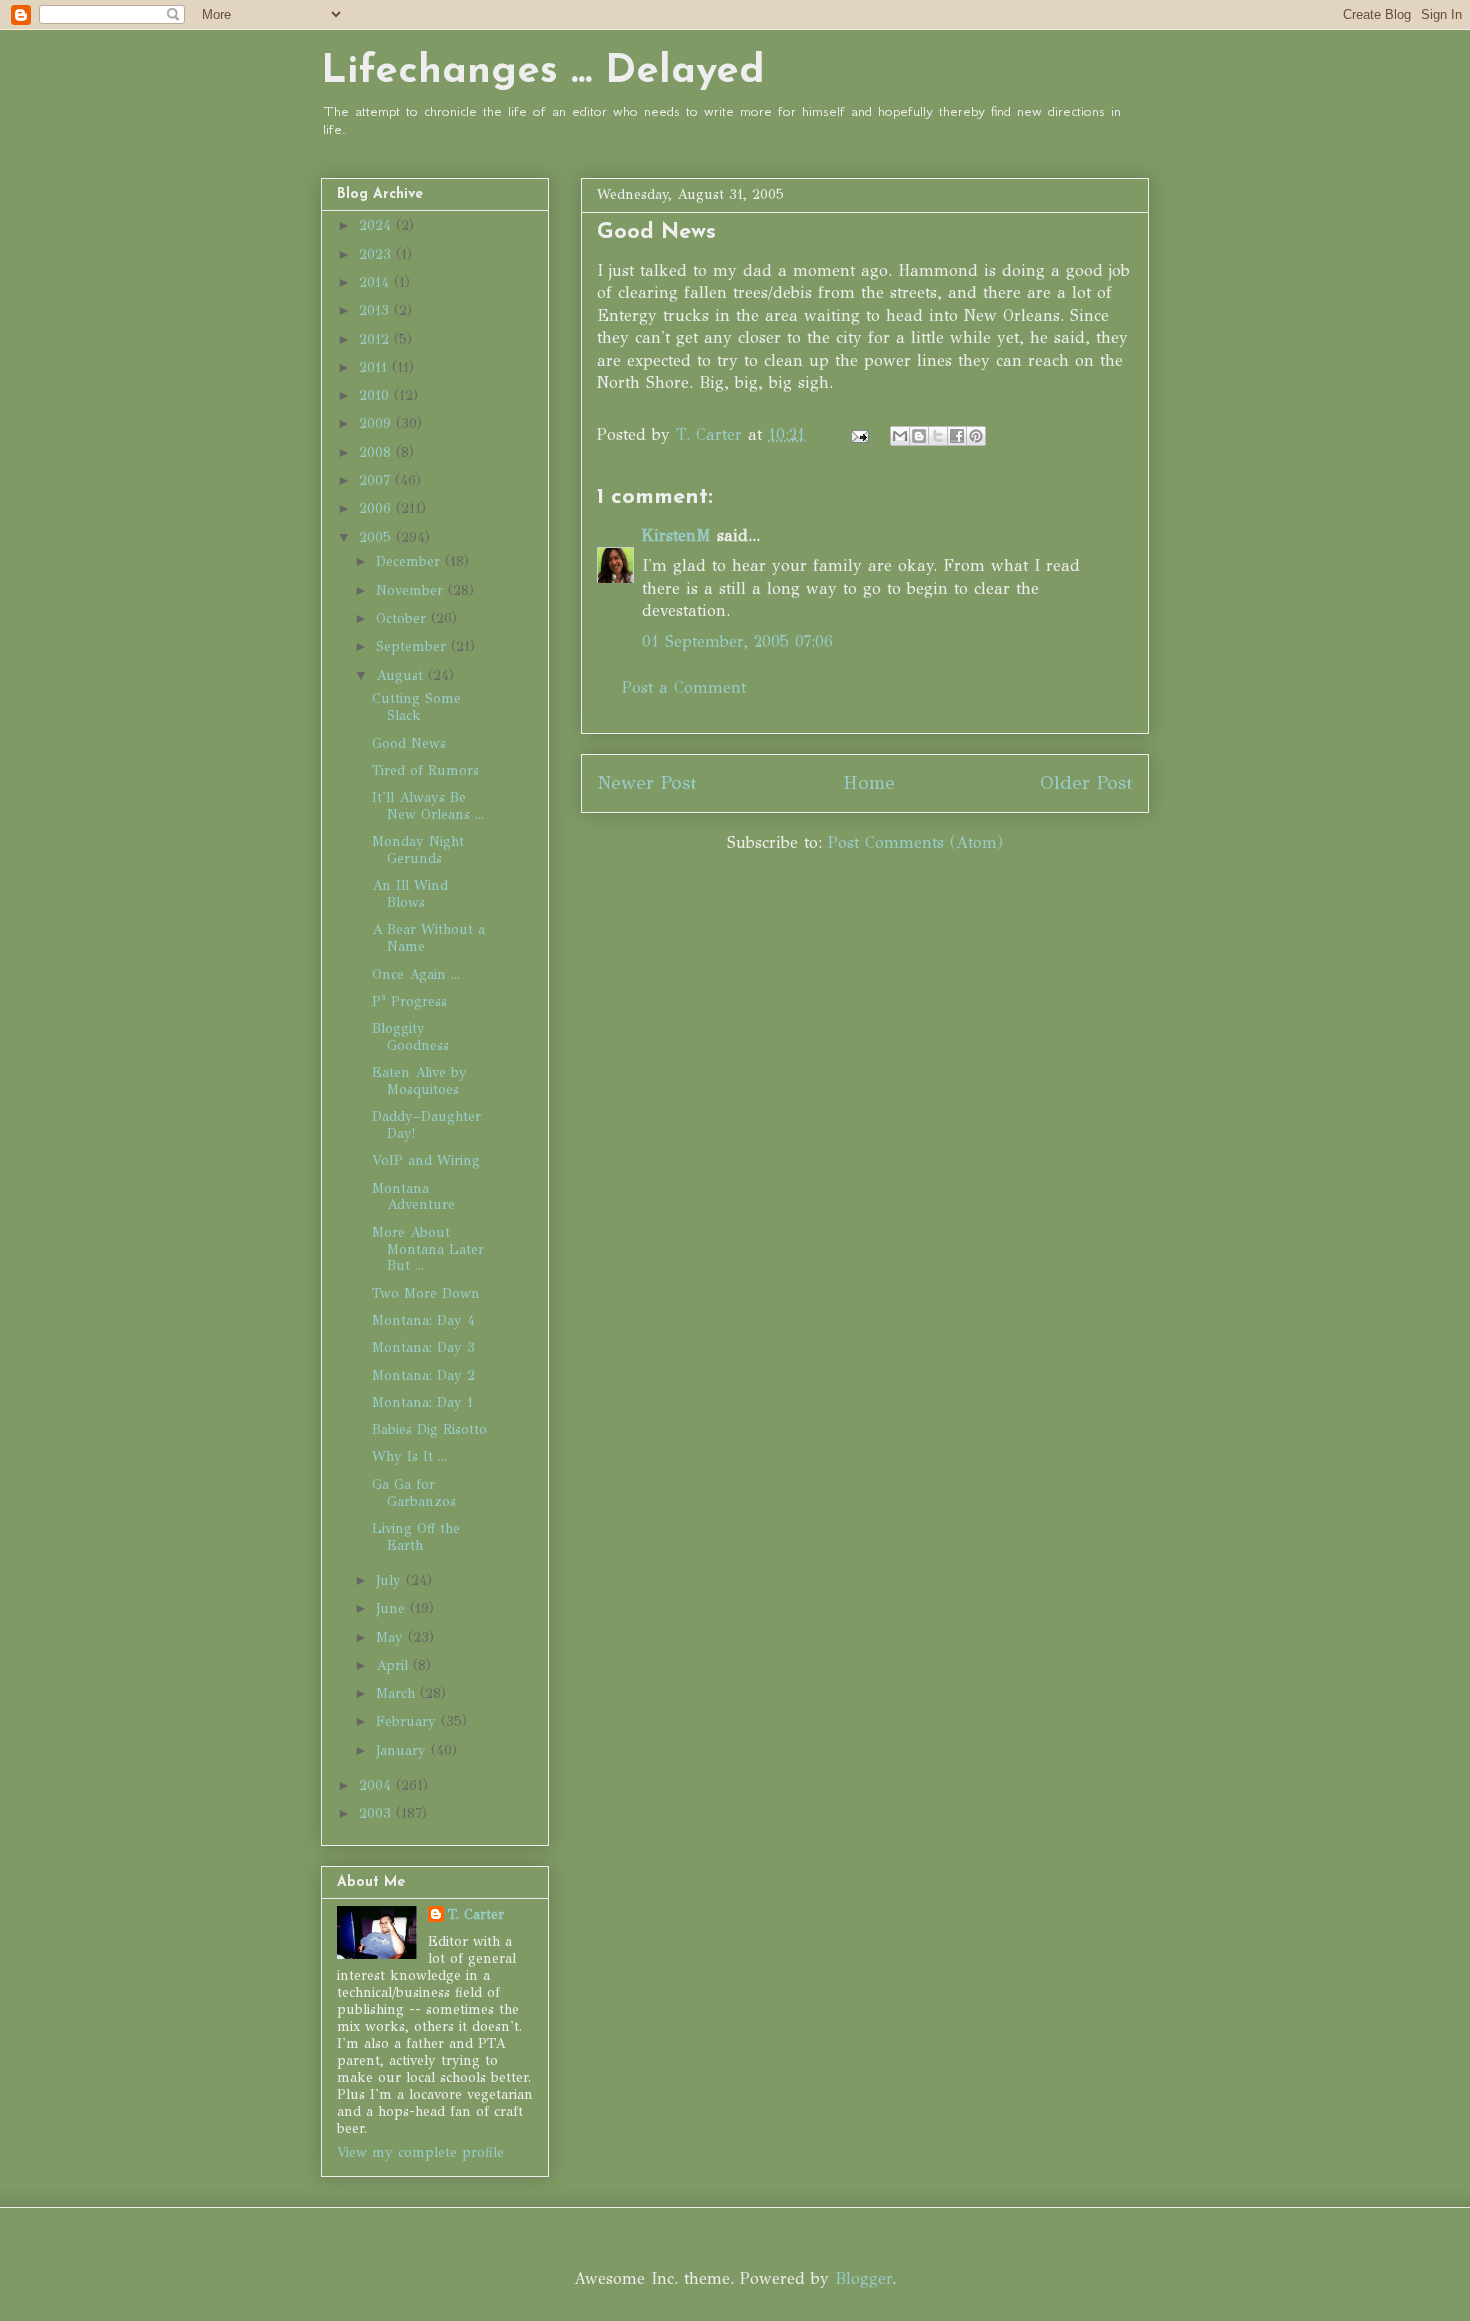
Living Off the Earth (416, 1537)
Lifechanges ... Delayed (543, 72)
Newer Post (647, 782)
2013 (376, 310)
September (413, 646)
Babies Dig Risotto (429, 1429)
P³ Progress (409, 1001)
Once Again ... (416, 974)
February (408, 1721)
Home (869, 782)
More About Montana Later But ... (428, 1249)
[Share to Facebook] (957, 436)
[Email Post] (859, 434)
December (410, 561)
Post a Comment (684, 687)
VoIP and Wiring (426, 1160)
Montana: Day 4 (423, 1320)
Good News (409, 743)
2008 (377, 452)
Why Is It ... (409, 1456)
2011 (375, 367)
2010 (376, 395)
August (402, 675)
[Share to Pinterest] (976, 436)
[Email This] (900, 436)
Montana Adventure (413, 1197)
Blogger (863, 2278)
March (398, 1693)
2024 (377, 225)
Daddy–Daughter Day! (426, 1125)
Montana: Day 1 (422, 1402)
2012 (376, 339)
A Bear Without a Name (428, 938)
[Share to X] (938, 436)
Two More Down (426, 1293)
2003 (377, 1813)
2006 (377, 508)
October (403, 618)
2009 (377, 423)
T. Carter (476, 1914)
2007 (377, 480)
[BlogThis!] (919, 436)
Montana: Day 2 (423, 1375)
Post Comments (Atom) (915, 842)
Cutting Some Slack (416, 707)
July (391, 1580)
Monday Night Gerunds (418, 850)
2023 (377, 254)
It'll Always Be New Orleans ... (428, 806)
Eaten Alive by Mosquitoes (419, 1081)
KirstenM (676, 535)
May (392, 1637)
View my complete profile (420, 2152)
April (394, 1665)
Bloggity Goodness (410, 1037)
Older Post (1086, 782)
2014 (376, 282)
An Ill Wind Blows (410, 894)
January (403, 1750)
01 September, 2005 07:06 (737, 641)
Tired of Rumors (425, 770)
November (412, 590)
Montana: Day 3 (423, 1347)
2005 (377, 537)
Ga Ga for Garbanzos (414, 1493)
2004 (377, 1785)
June (393, 1608)
